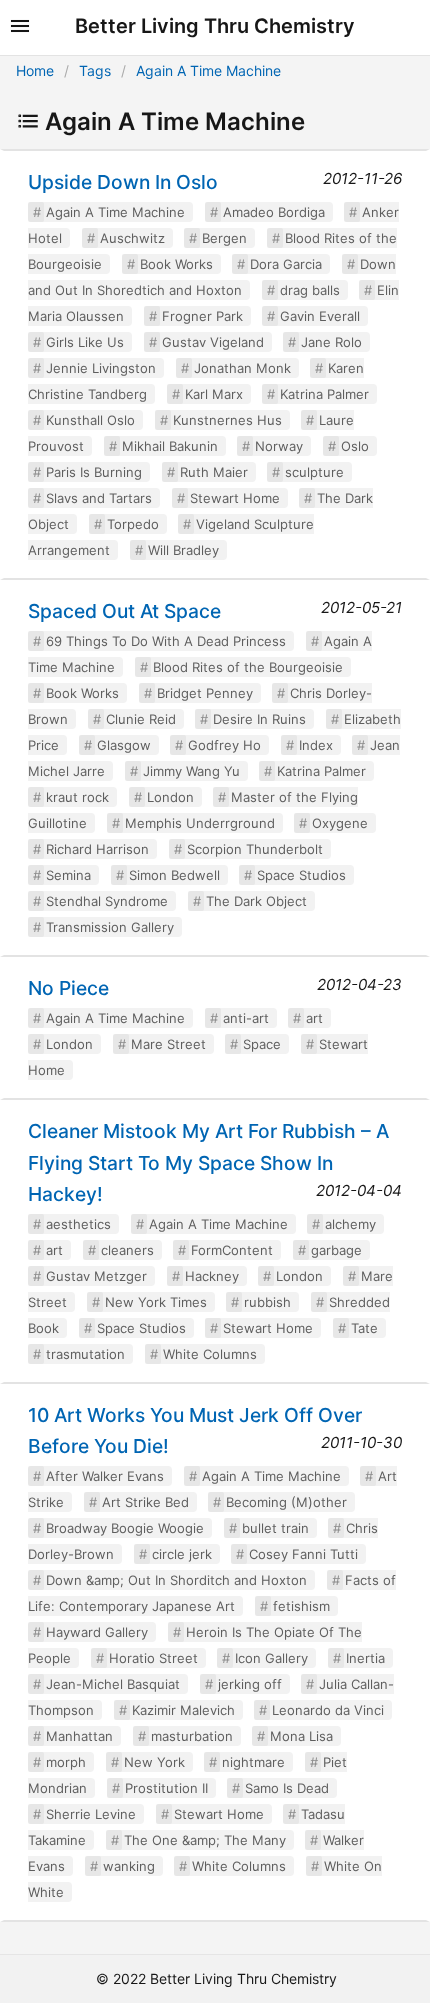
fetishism (301, 1606)
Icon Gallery (271, 1658)
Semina (68, 875)
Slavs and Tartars (99, 498)
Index (316, 745)
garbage (336, 1250)
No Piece (68, 988)
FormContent (232, 1250)
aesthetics (78, 1224)
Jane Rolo (331, 342)
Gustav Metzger (96, 1276)
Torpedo (133, 524)
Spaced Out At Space (124, 611)
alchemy (350, 1224)
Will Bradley (183, 550)
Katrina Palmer (324, 394)
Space (262, 1044)
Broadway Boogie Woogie (125, 1528)
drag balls (310, 290)
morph (66, 1762)
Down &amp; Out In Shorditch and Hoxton (176, 1580)
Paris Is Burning (94, 472)
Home (35, 70)
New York (154, 1762)
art (314, 1018)
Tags (95, 70)
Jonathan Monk (242, 368)
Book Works (176, 264)
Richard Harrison (97, 849)
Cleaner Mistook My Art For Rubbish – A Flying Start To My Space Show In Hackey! (208, 1162)
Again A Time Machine (208, 70)
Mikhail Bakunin (170, 446)
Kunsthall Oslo (90, 420)
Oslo (355, 446)
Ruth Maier (214, 472)
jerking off (250, 1684)
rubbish (267, 1302)
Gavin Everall (320, 316)
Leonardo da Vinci (328, 1710)
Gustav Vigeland (213, 342)
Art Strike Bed (145, 1502)
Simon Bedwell (174, 875)
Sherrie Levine (91, 1814)
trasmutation (85, 1354)
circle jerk (182, 1554)
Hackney (212, 1276)
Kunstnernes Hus (227, 420)
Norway (279, 446)
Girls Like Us (85, 342)
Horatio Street (153, 1658)
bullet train (275, 1528)
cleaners (127, 1250)
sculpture (314, 472)
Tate (364, 1328)
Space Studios (301, 875)
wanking (129, 1866)
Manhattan (79, 1736)
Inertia (365, 1658)
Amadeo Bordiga (274, 212)
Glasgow (124, 745)
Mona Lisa (301, 1736)
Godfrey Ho (224, 745)
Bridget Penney (205, 693)
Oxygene (340, 823)
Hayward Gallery (97, 1632)
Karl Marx (214, 394)
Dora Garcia (286, 264)
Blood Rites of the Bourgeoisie (248, 667)
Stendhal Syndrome (107, 901)
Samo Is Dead (287, 1788)
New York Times (156, 1302)
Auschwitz (132, 238)
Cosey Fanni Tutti (303, 1554)
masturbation (192, 1736)
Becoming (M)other (286, 1502)
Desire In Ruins (259, 719)
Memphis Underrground (200, 823)
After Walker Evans (105, 1476)
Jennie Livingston (101, 368)
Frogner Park (202, 316)
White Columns (210, 1354)
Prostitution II (166, 1788)
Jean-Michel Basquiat (113, 1684)
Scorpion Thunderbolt (255, 849)
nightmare (253, 1762)
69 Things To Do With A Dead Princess (166, 641)
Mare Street (168, 1044)
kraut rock (77, 797)
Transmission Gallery (110, 927)
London (170, 797)
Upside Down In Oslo (123, 182)
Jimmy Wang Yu (191, 771)
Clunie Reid (141, 719)
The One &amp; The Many (205, 1840)
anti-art (246, 1018)
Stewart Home (235, 498)
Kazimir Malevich (183, 1710)
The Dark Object (256, 901)
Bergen (224, 238)
